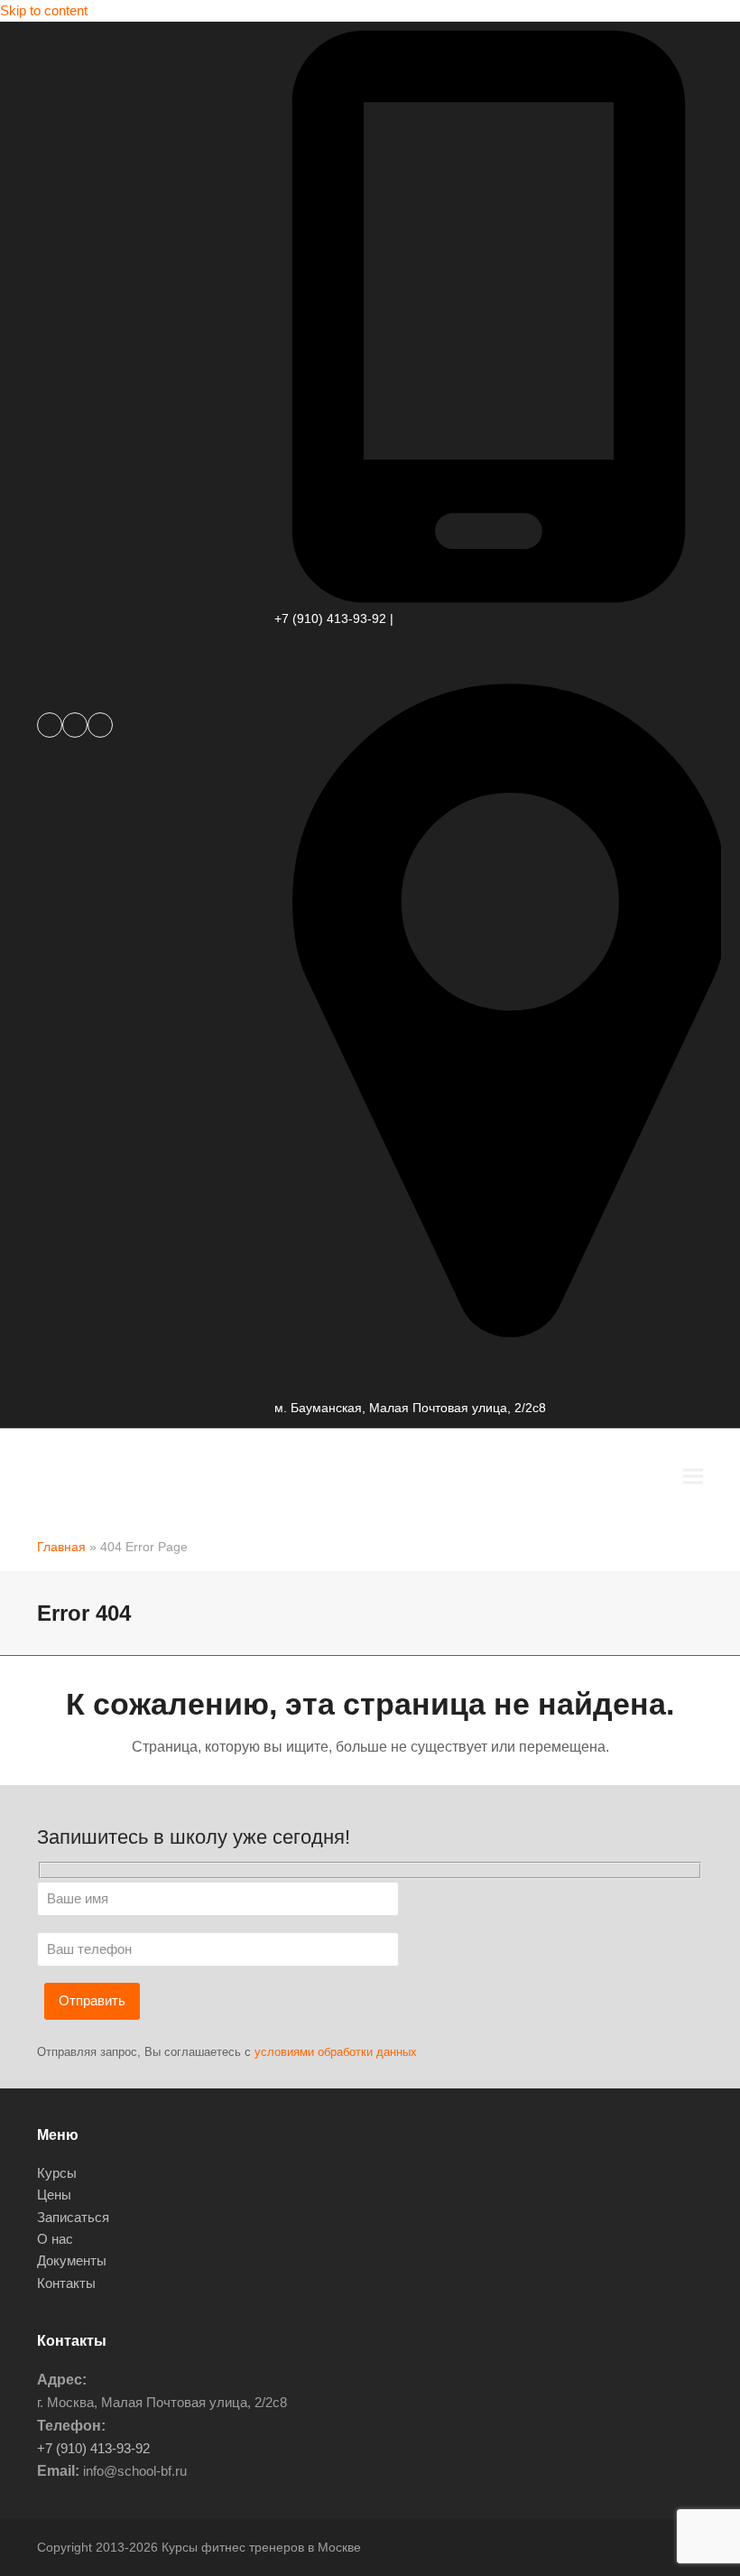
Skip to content (44, 10)
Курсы (57, 2173)
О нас (55, 2239)
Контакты (66, 2283)
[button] (693, 1476)
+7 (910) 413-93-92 (330, 618)
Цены (54, 2195)
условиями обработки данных (336, 2052)
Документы (72, 2260)
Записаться (73, 2217)
